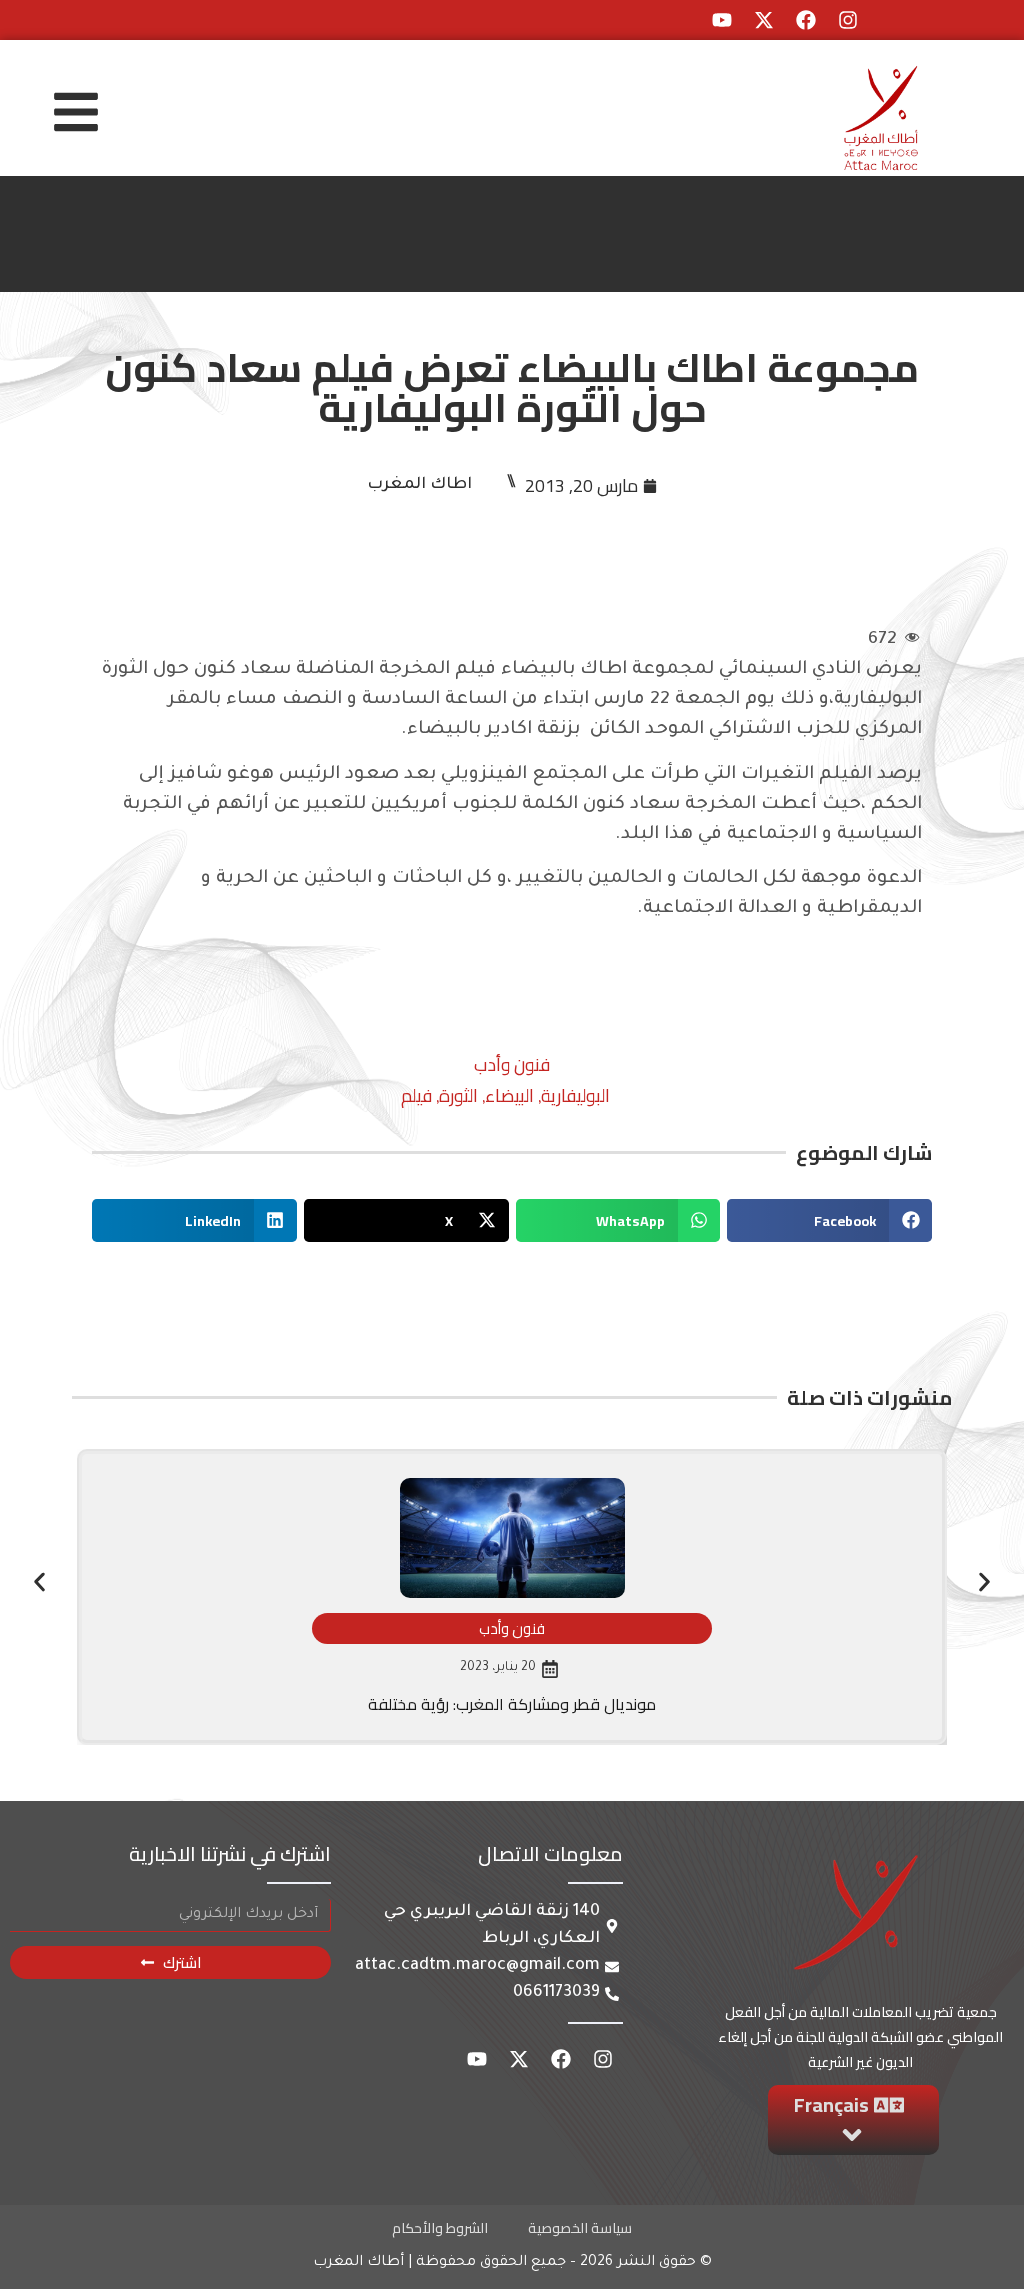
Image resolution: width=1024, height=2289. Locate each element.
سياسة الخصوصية (580, 2228)
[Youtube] (722, 20)
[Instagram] (848, 20)
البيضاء (509, 1095)
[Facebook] (806, 20)
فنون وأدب (512, 1064)
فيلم (416, 1095)
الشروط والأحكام (440, 2228)
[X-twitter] (764, 20)
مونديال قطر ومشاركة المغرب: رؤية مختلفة (512, 1704)
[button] (829, 1220)
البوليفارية (575, 1095)
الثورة (458, 1095)
